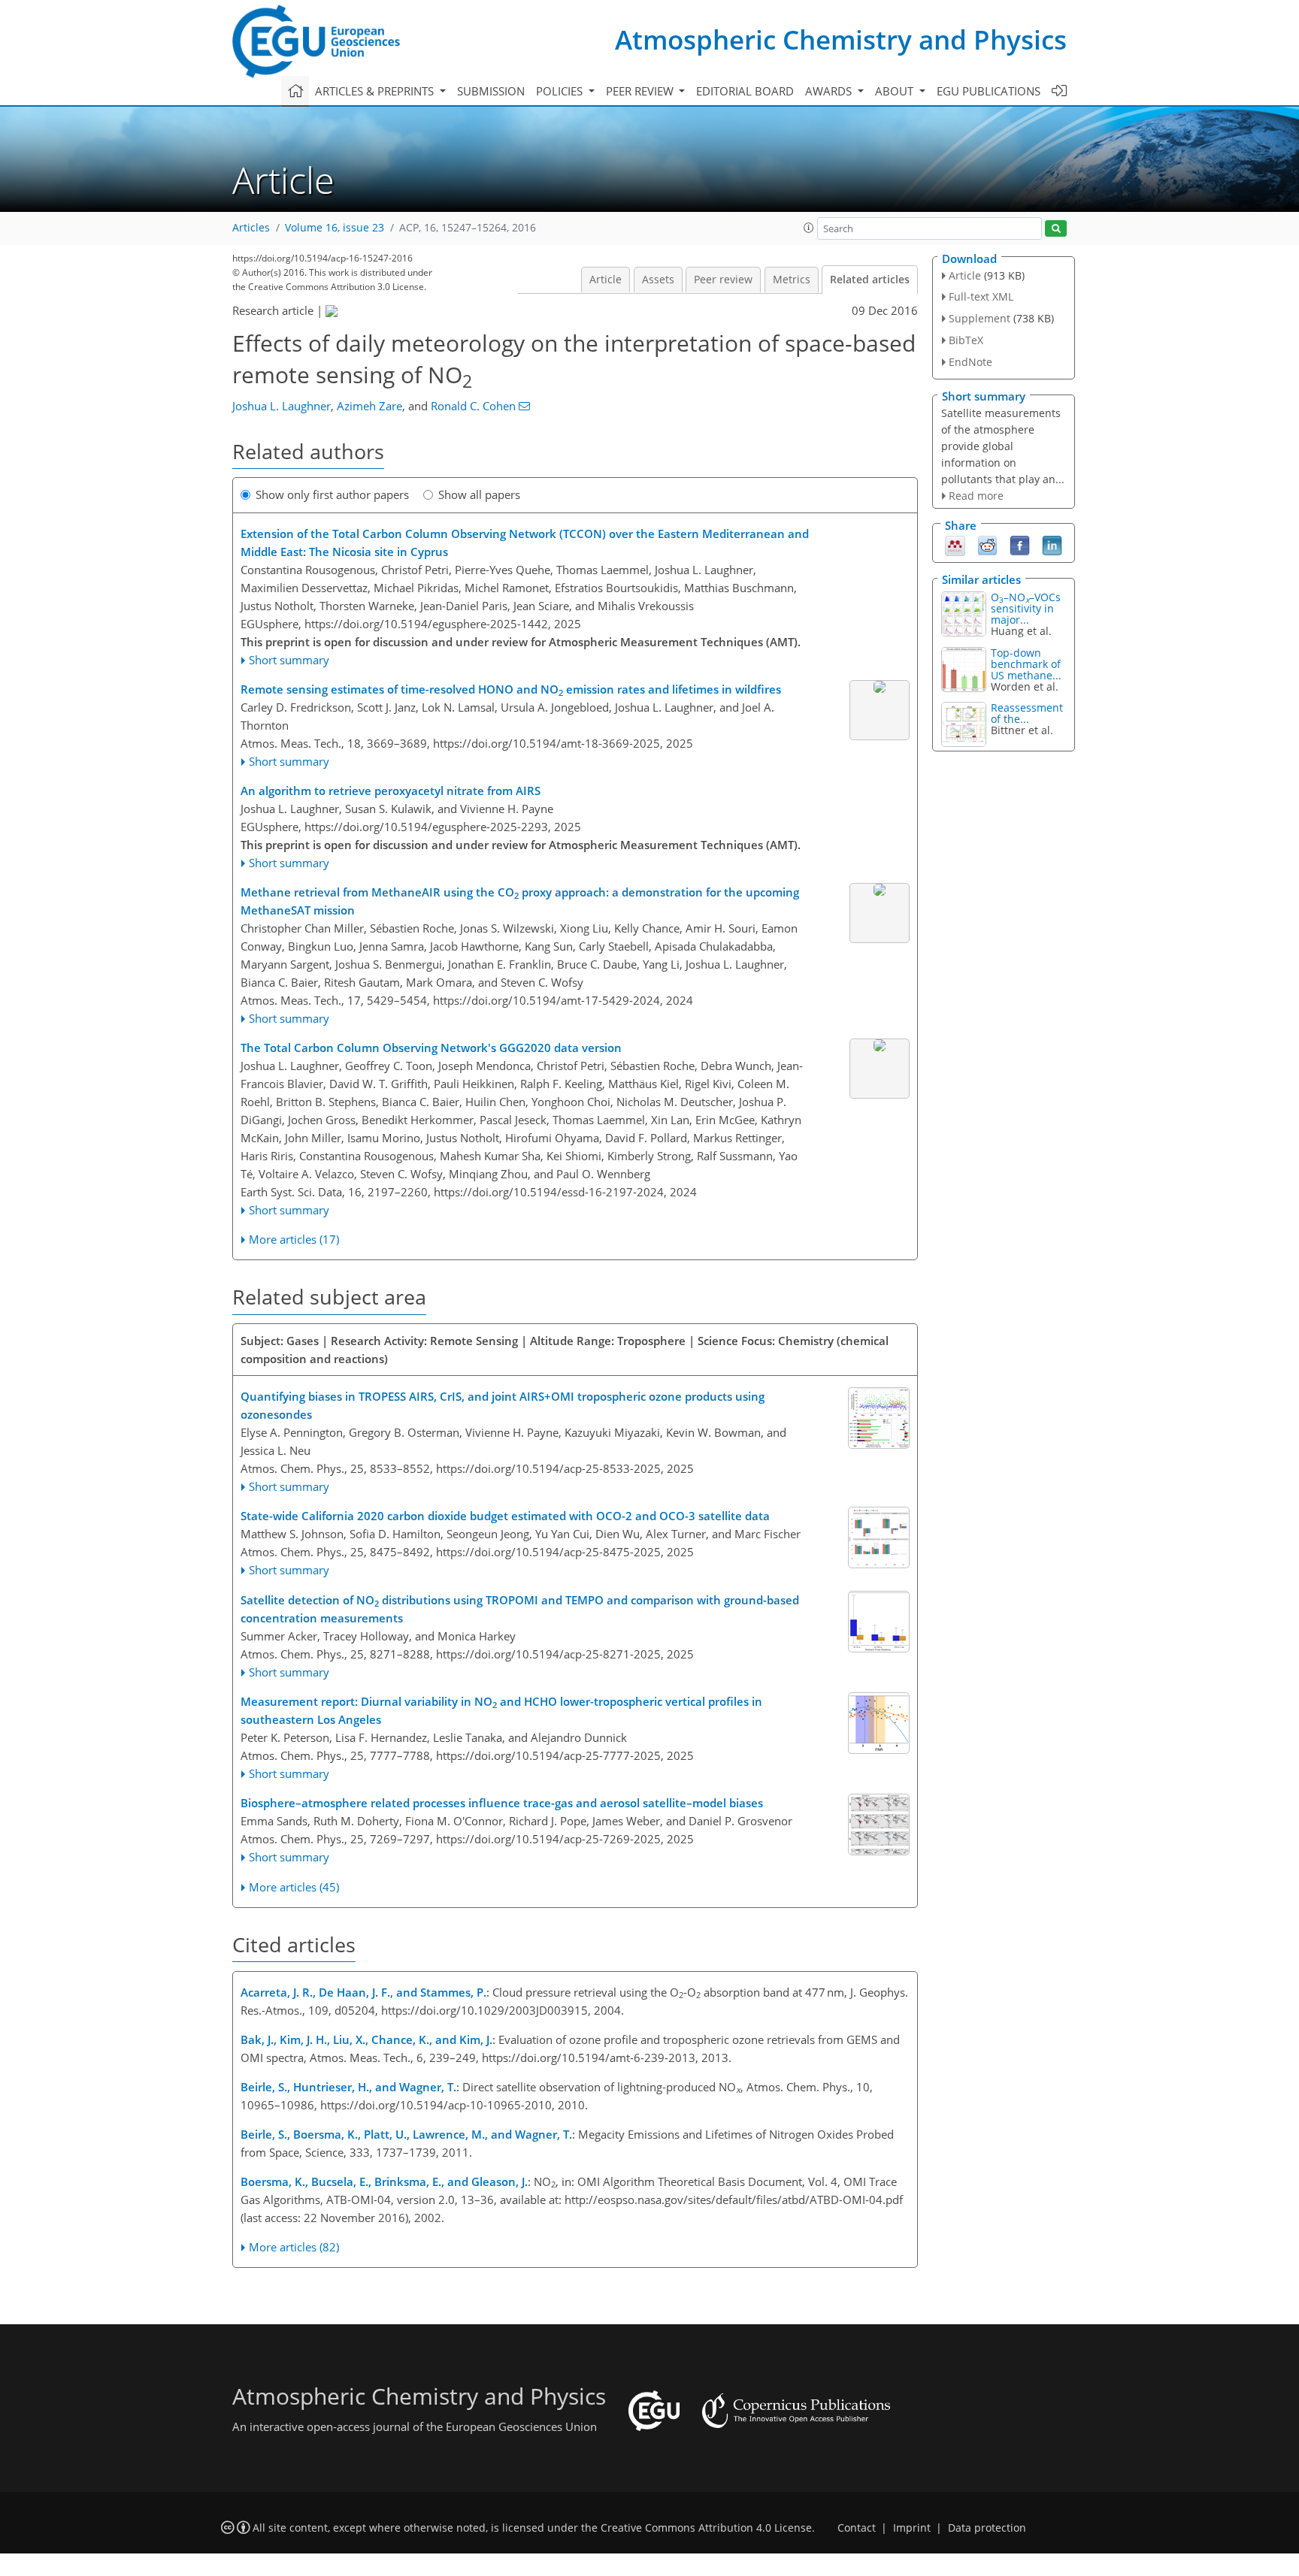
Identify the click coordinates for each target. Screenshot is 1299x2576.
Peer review (723, 280)
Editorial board (745, 91)
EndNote (970, 362)
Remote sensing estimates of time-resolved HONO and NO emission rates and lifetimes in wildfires (511, 690)
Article (606, 280)
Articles (251, 228)
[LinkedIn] (1052, 545)
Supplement (980, 318)
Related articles (870, 280)
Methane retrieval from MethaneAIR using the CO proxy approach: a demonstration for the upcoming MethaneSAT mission (520, 901)
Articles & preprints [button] (376, 91)
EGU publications (989, 91)
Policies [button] (561, 91)
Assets (658, 280)
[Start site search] (1056, 229)
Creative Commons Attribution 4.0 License (706, 2528)
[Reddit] (987, 545)
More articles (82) (294, 2247)
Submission (491, 91)
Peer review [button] (641, 91)
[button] (809, 228)
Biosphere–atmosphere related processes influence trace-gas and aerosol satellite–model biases (502, 1803)
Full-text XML (981, 296)
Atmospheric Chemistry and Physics (841, 39)
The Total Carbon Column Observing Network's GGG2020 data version (431, 1048)
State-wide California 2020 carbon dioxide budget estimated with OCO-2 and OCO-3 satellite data (505, 1516)
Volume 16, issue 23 (335, 228)
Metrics (792, 280)
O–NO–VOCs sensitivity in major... (1026, 608)
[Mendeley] (955, 545)
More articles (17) (294, 1239)
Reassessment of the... (1027, 713)
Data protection (987, 2528)
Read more (976, 496)
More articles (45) (294, 1887)
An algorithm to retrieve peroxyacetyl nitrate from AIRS (391, 791)
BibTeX (966, 340)
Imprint (912, 2528)
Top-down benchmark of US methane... (1026, 664)
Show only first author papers (332, 494)
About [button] (896, 91)
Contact (857, 2528)
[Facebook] (1020, 545)
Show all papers (479, 494)
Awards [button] (830, 91)
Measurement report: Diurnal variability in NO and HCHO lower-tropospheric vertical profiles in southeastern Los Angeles (501, 1710)
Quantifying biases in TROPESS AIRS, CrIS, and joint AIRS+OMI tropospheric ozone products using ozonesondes (503, 1405)
